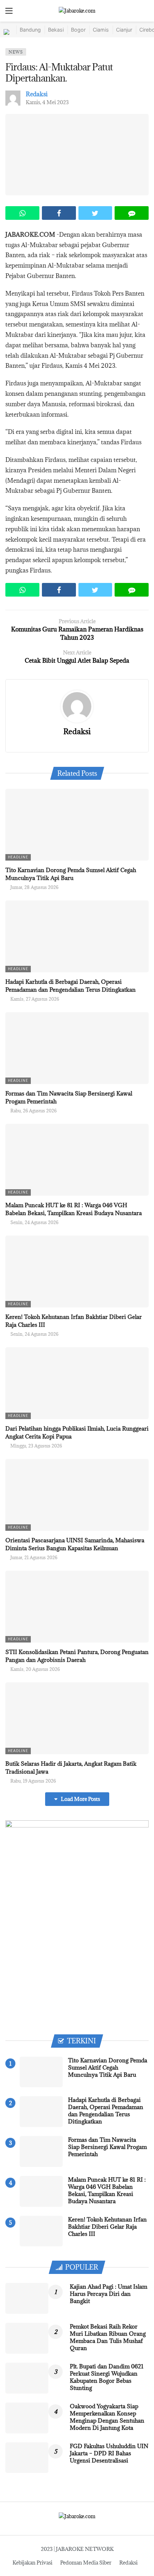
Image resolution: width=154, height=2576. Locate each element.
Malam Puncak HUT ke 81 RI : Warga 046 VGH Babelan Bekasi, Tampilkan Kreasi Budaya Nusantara (107, 2190)
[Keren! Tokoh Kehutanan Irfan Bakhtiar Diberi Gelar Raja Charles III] (77, 1271)
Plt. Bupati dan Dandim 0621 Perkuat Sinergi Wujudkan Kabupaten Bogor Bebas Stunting (107, 2377)
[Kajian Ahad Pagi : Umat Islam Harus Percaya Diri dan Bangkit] (27, 2298)
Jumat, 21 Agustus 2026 (34, 1557)
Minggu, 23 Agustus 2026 (36, 1446)
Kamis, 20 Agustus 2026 (35, 1669)
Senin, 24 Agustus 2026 (34, 1222)
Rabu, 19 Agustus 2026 (33, 1781)
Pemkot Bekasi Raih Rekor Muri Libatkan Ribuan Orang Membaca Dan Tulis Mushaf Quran (108, 2337)
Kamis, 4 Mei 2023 (47, 102)
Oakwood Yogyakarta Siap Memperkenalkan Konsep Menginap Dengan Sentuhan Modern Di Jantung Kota (107, 2417)
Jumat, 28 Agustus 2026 (34, 887)
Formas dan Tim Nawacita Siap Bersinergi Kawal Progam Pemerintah (107, 2147)
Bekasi (56, 30)
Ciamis (101, 30)
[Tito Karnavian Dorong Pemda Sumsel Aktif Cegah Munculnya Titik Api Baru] (77, 825)
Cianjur (124, 30)
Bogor (78, 30)
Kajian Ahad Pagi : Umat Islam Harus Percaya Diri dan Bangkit (109, 2294)
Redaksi (37, 94)
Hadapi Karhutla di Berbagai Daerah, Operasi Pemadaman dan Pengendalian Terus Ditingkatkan (106, 2111)
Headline (18, 857)
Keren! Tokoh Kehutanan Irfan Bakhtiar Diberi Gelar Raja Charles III (107, 2227)
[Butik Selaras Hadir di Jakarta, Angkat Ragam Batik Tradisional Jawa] (77, 1718)
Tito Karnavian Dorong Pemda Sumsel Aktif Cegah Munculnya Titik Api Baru (108, 2067)
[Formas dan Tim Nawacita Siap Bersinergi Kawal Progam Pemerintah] (77, 1048)
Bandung (30, 30)
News (16, 52)
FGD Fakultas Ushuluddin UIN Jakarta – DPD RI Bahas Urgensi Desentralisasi (109, 2453)
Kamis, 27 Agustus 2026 (35, 999)
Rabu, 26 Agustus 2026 (33, 1111)
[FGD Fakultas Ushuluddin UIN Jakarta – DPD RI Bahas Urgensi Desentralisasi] (27, 2458)
